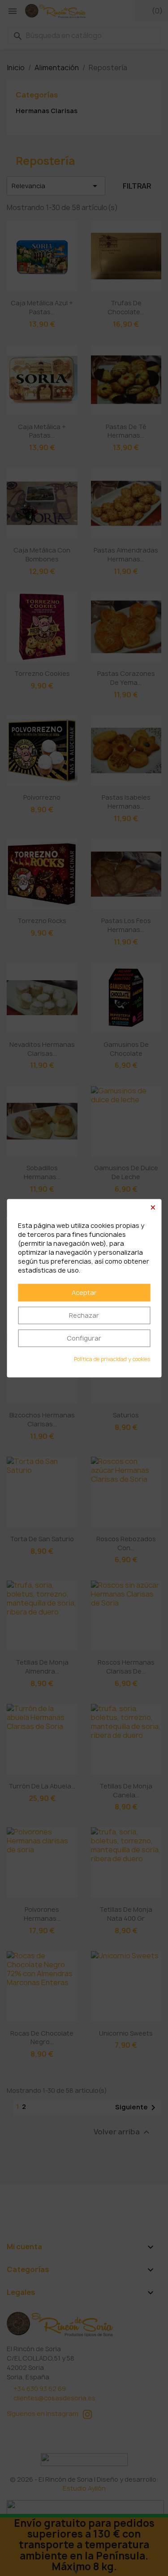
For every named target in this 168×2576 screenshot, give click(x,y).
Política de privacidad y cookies (112, 1359)
